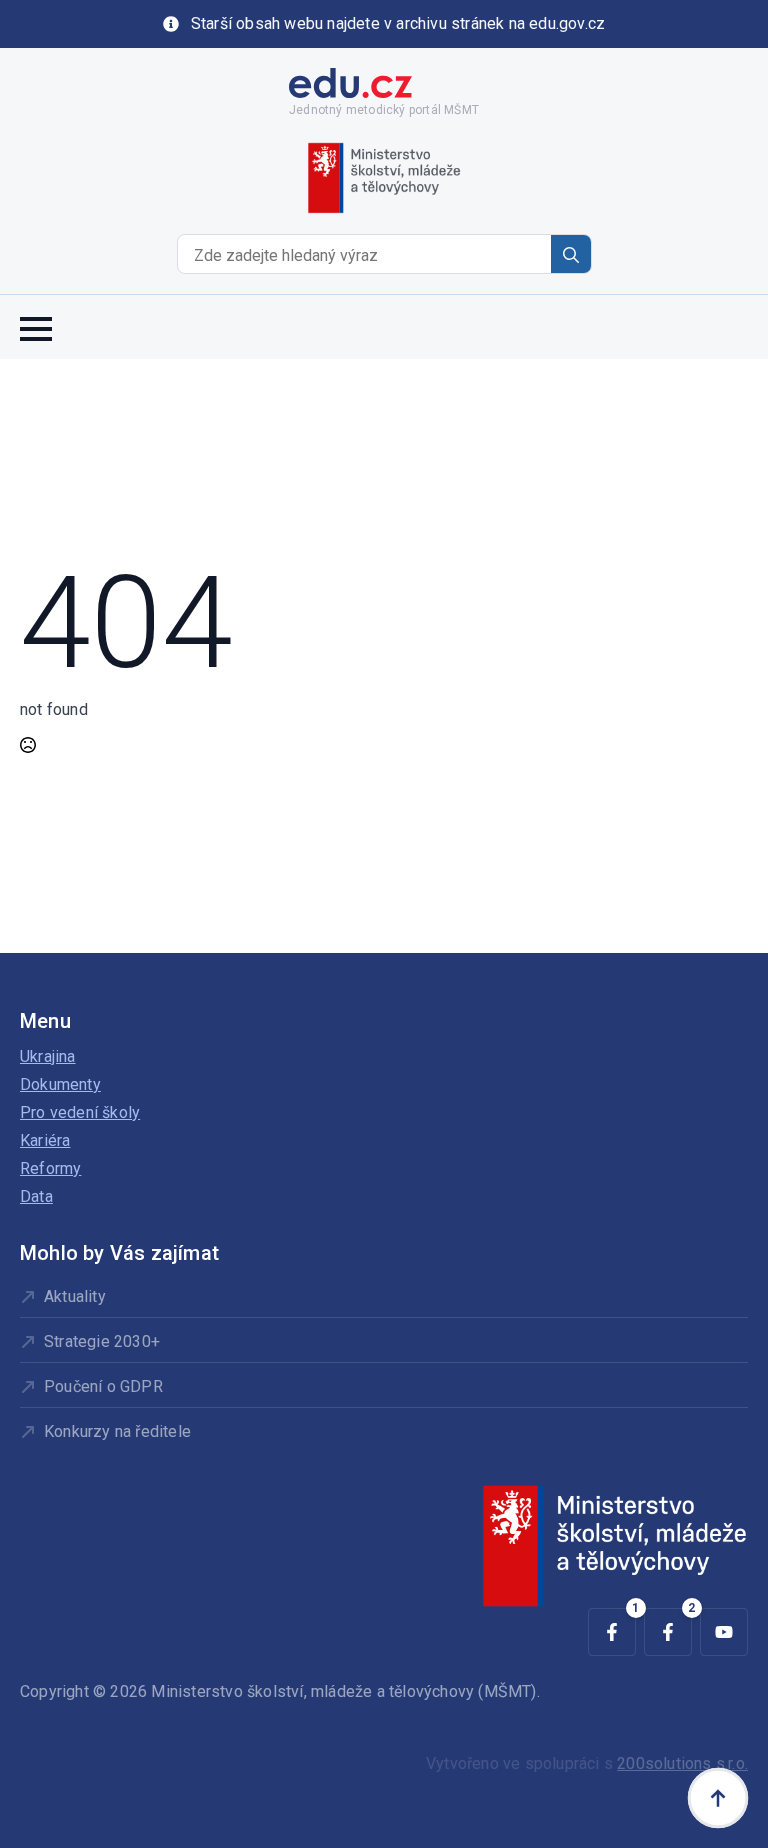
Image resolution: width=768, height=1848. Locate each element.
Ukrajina (48, 1056)
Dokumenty (60, 1084)
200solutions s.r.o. (682, 1763)
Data (36, 1196)
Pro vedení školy (80, 1112)
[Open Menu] (36, 327)
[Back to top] (718, 1798)
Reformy (50, 1168)
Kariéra (45, 1140)
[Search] (571, 255)
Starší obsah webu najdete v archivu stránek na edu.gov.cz (398, 23)
